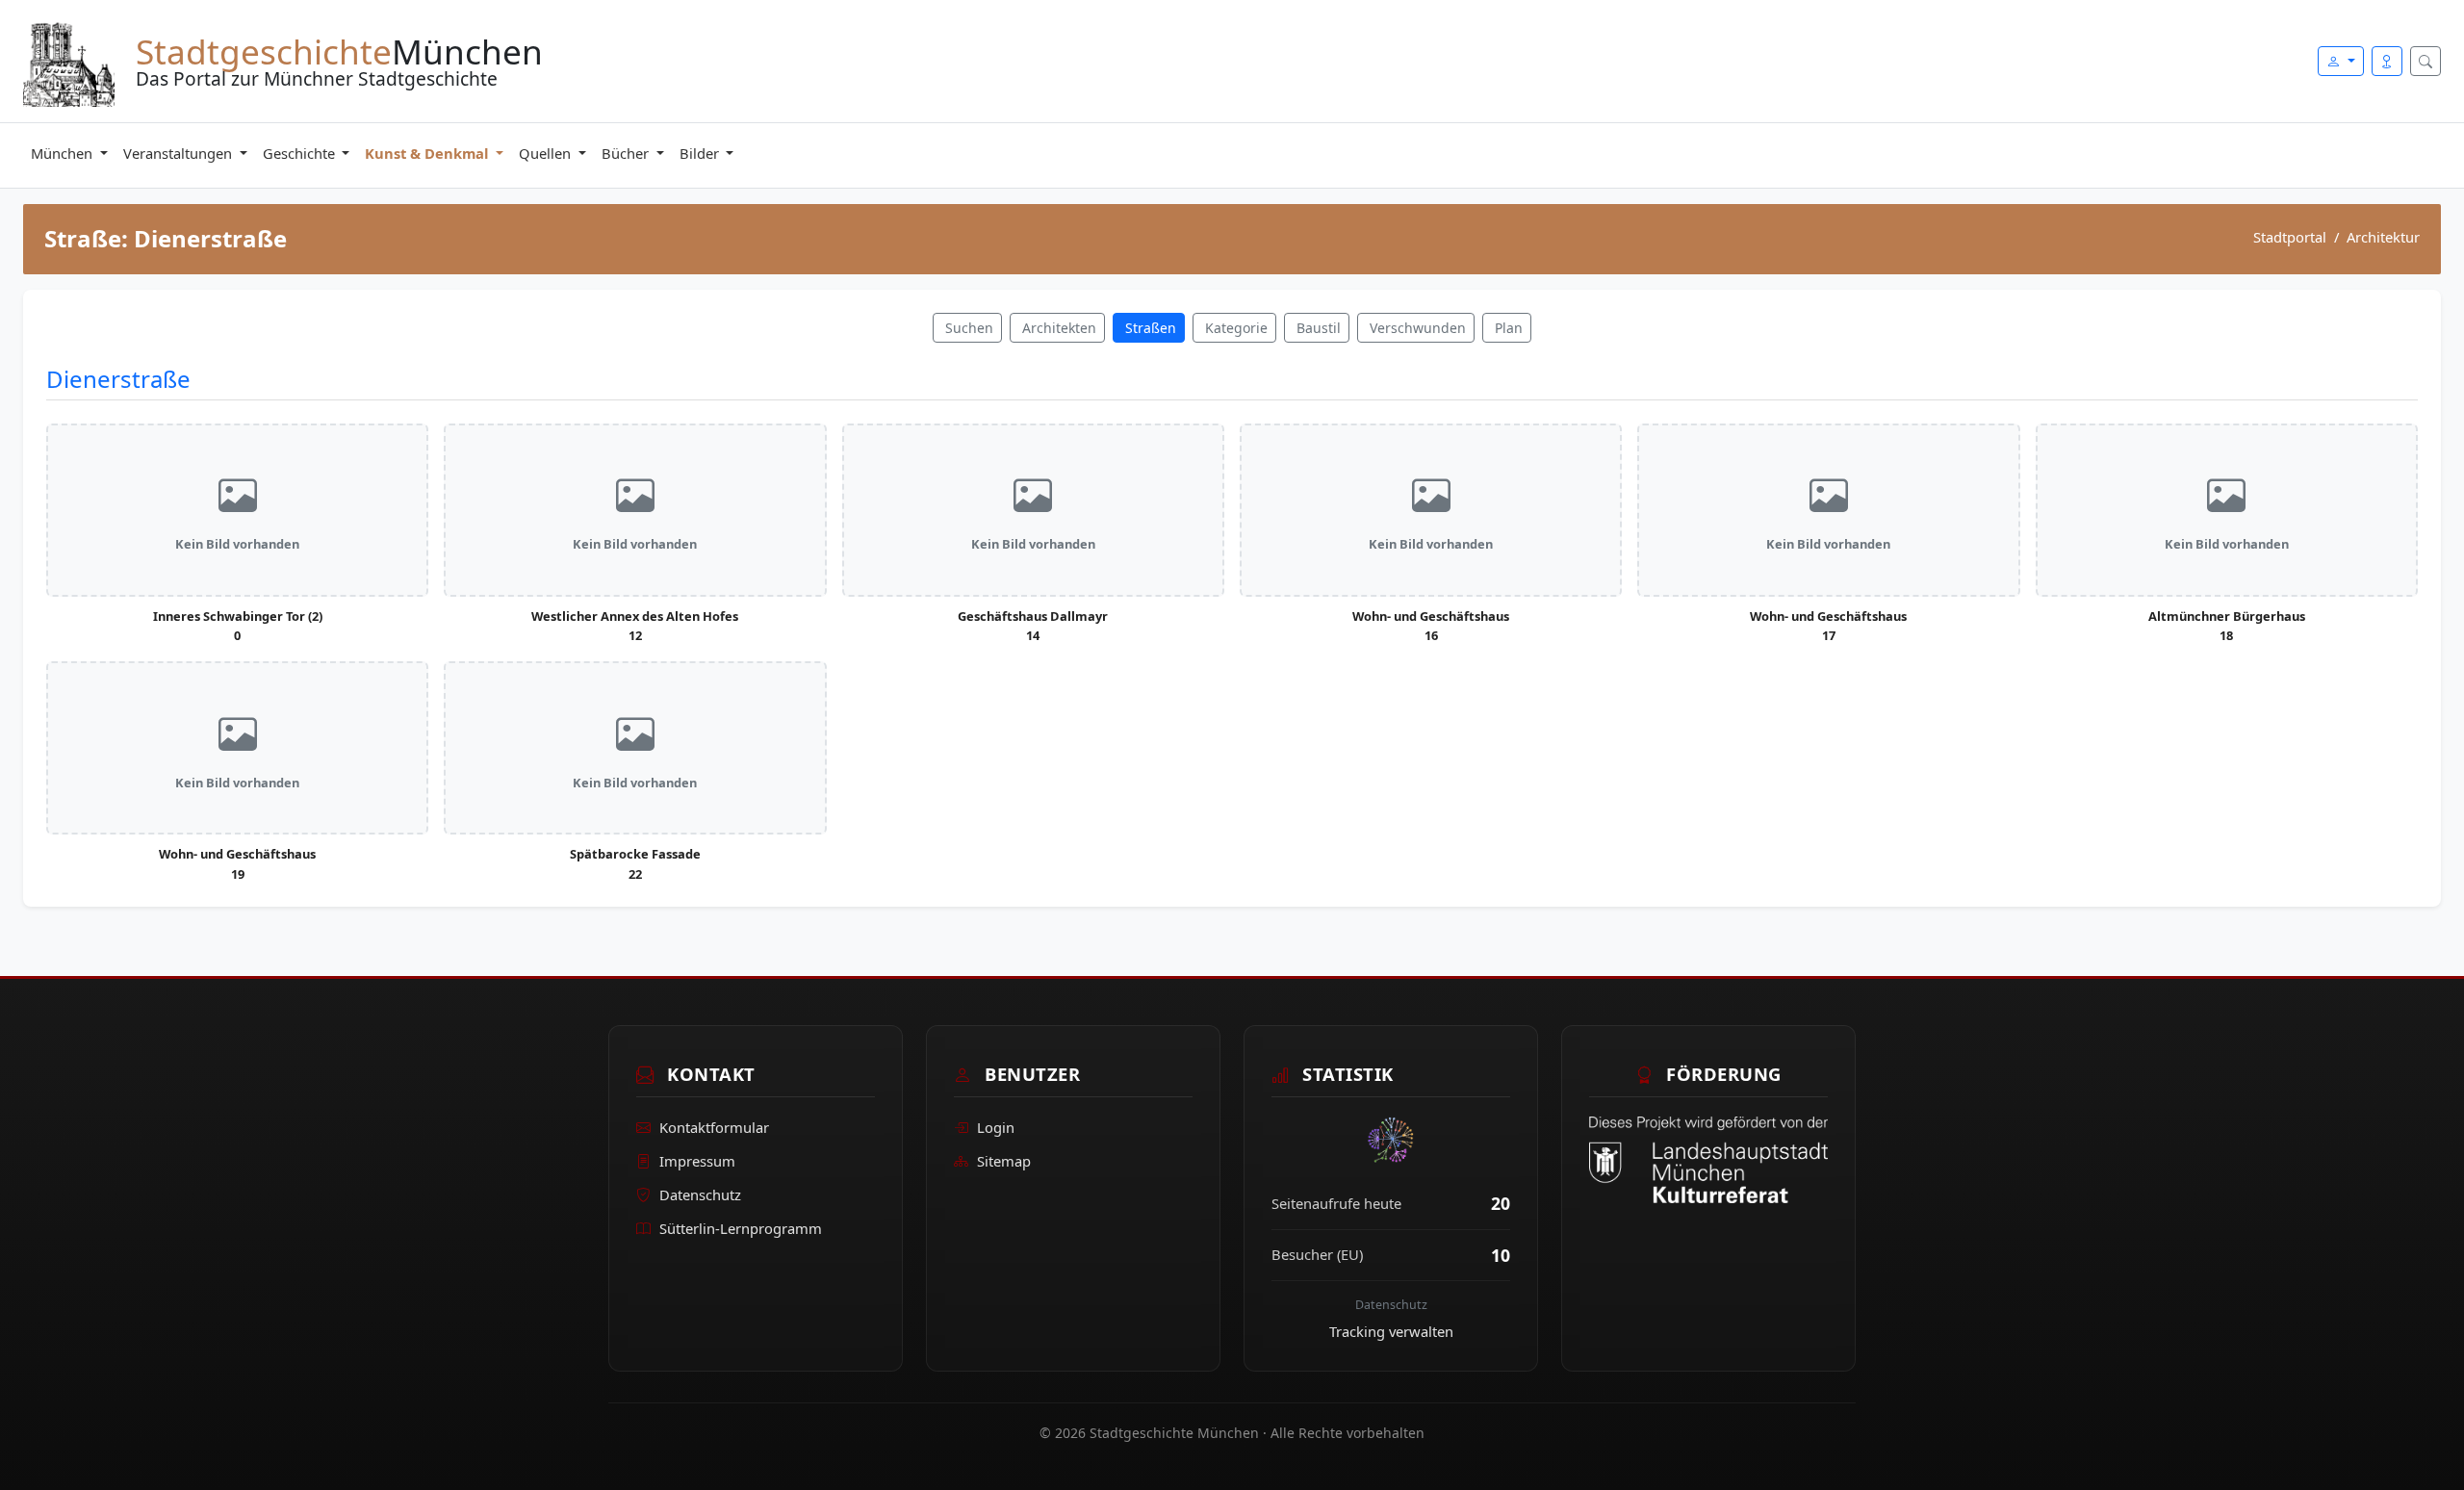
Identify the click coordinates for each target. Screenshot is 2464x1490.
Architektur (2383, 237)
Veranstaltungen (180, 153)
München (64, 153)
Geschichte (301, 153)
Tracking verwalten (1391, 1331)
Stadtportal (2290, 237)
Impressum (697, 1161)
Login (996, 1127)
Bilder (701, 153)
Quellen (547, 153)
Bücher (627, 153)
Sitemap (1004, 1161)
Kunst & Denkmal (428, 153)
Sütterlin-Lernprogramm (741, 1228)
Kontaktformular (714, 1127)
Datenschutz (700, 1195)
